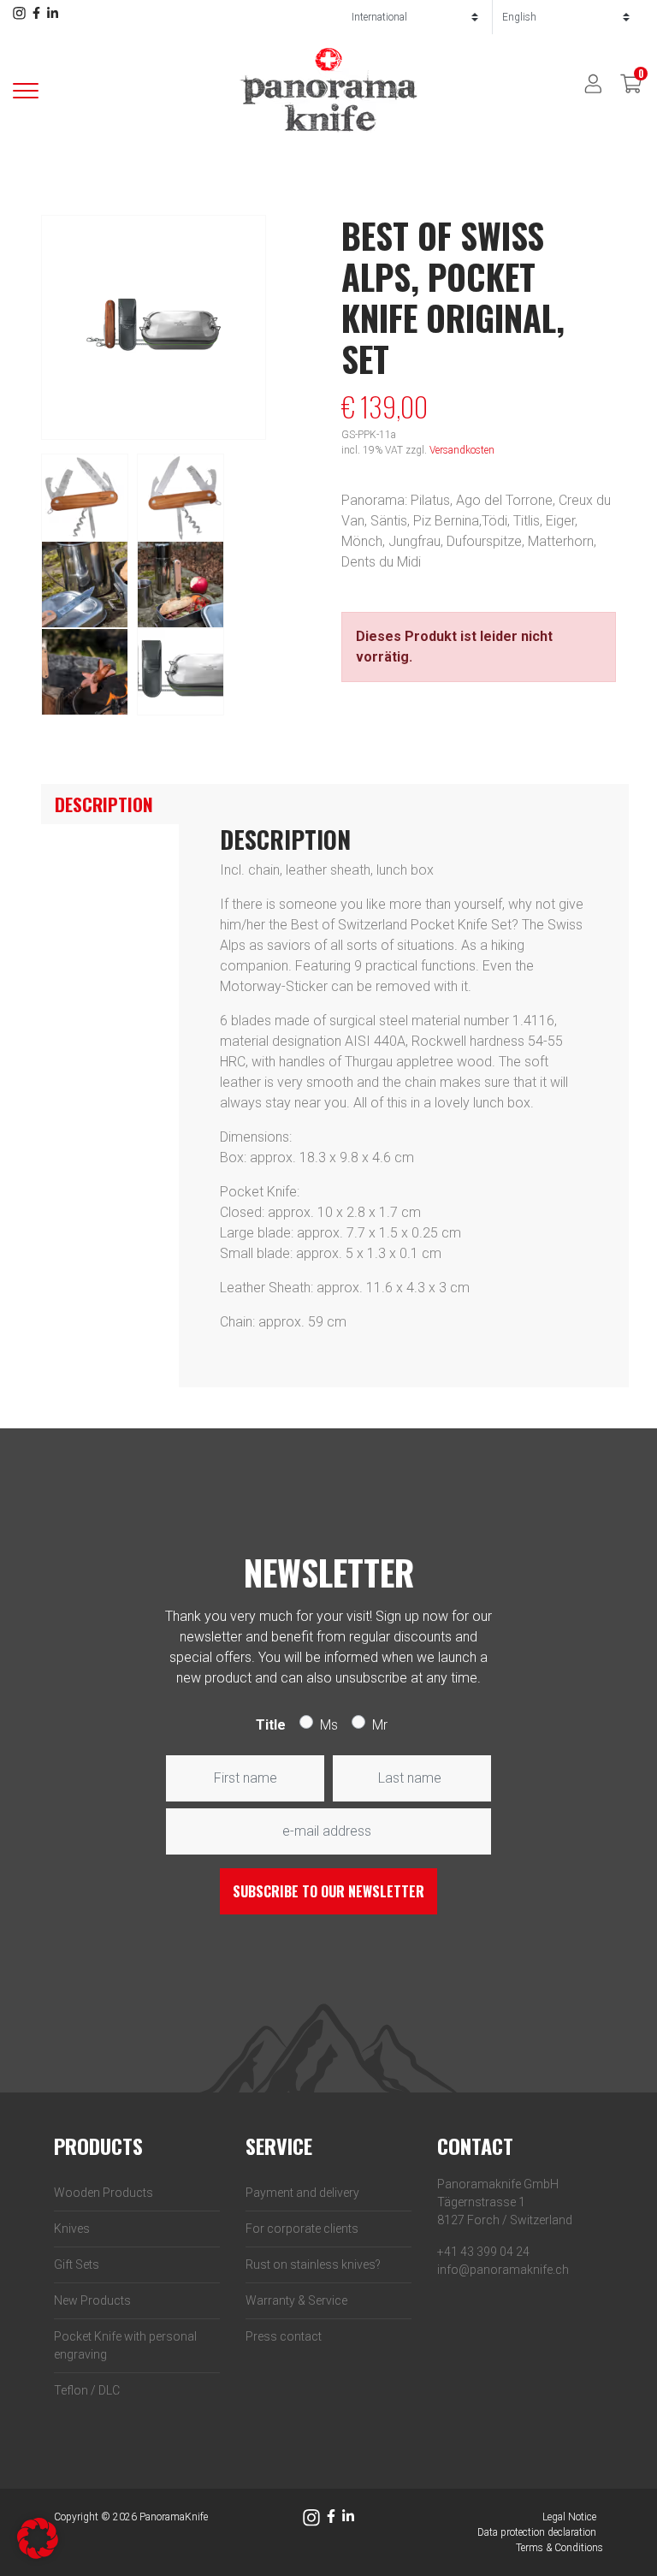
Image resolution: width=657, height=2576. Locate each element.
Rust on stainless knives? (313, 2264)
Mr (380, 1725)
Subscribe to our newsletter (328, 1891)
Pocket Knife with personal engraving (125, 2345)
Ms (329, 1725)
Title (271, 1725)
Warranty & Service (296, 2300)
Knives (72, 2229)
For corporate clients (302, 2229)
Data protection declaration (537, 2532)
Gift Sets (77, 2264)
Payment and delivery (302, 2193)
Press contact (284, 2336)
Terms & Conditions (559, 2548)
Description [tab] (104, 804)
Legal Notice (569, 2517)
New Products (92, 2300)
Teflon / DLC (87, 2390)
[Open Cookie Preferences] (38, 2537)
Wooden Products (104, 2193)
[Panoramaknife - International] (328, 89)
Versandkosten (462, 450)
